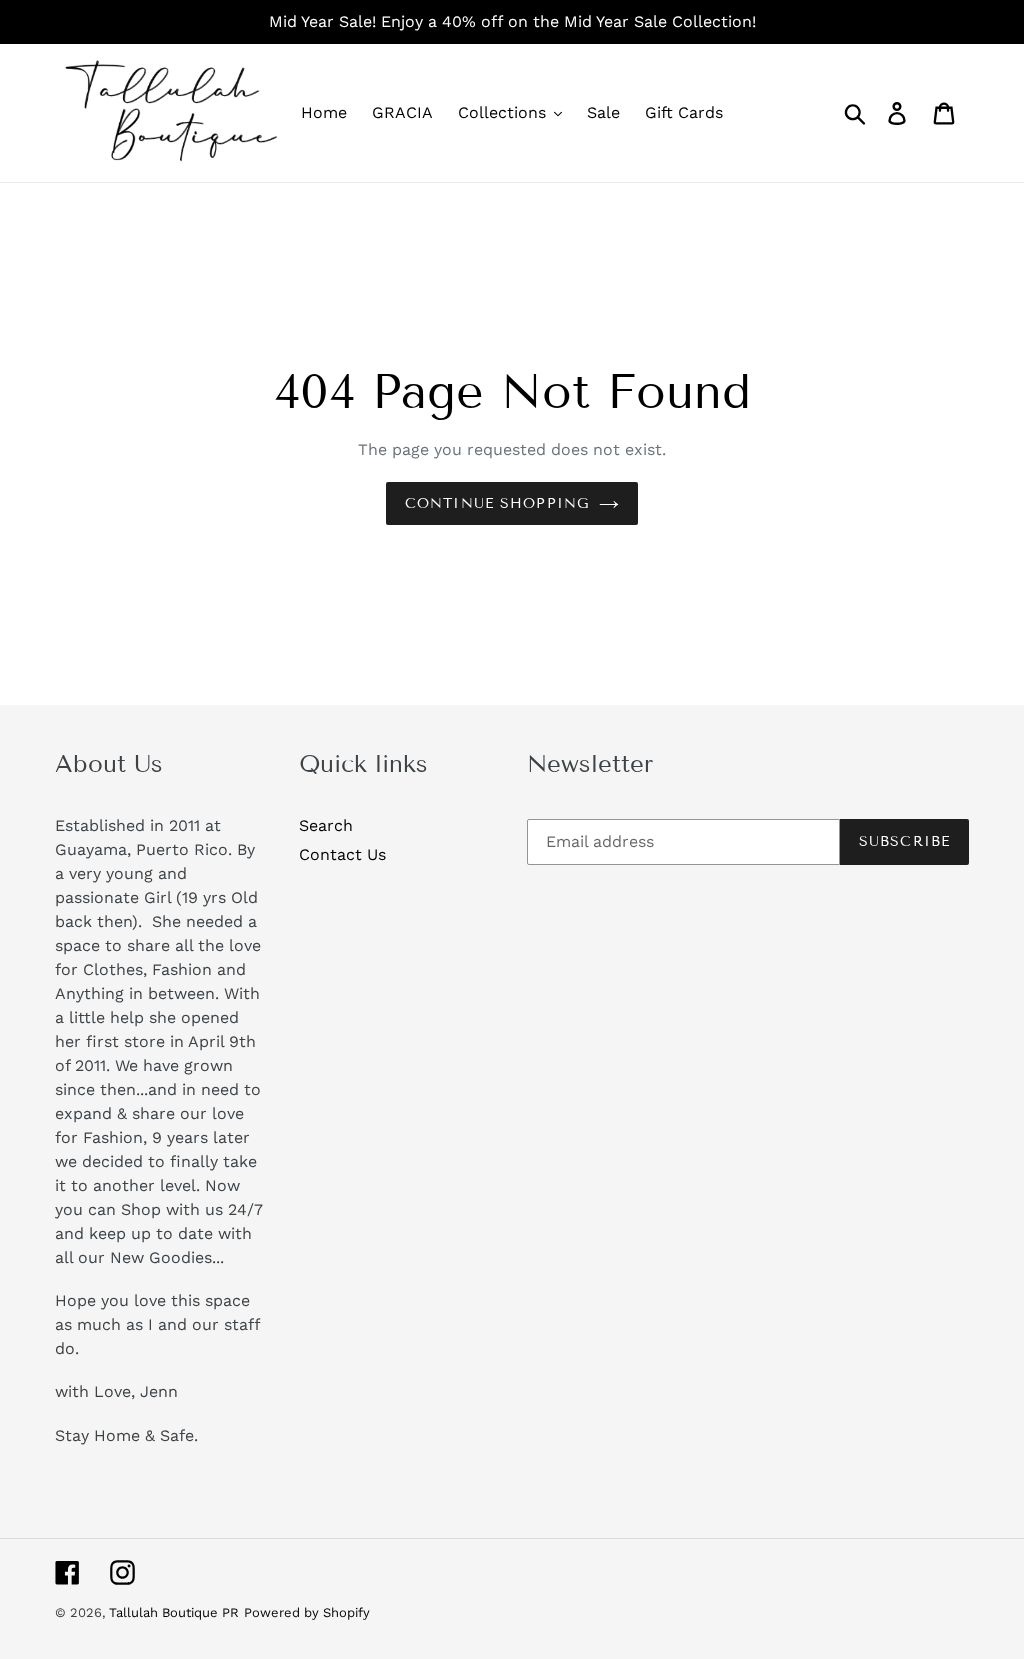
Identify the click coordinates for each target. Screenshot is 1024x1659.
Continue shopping (497, 503)
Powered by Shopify (307, 1612)
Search (326, 825)
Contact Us (342, 854)
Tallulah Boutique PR (174, 1612)
